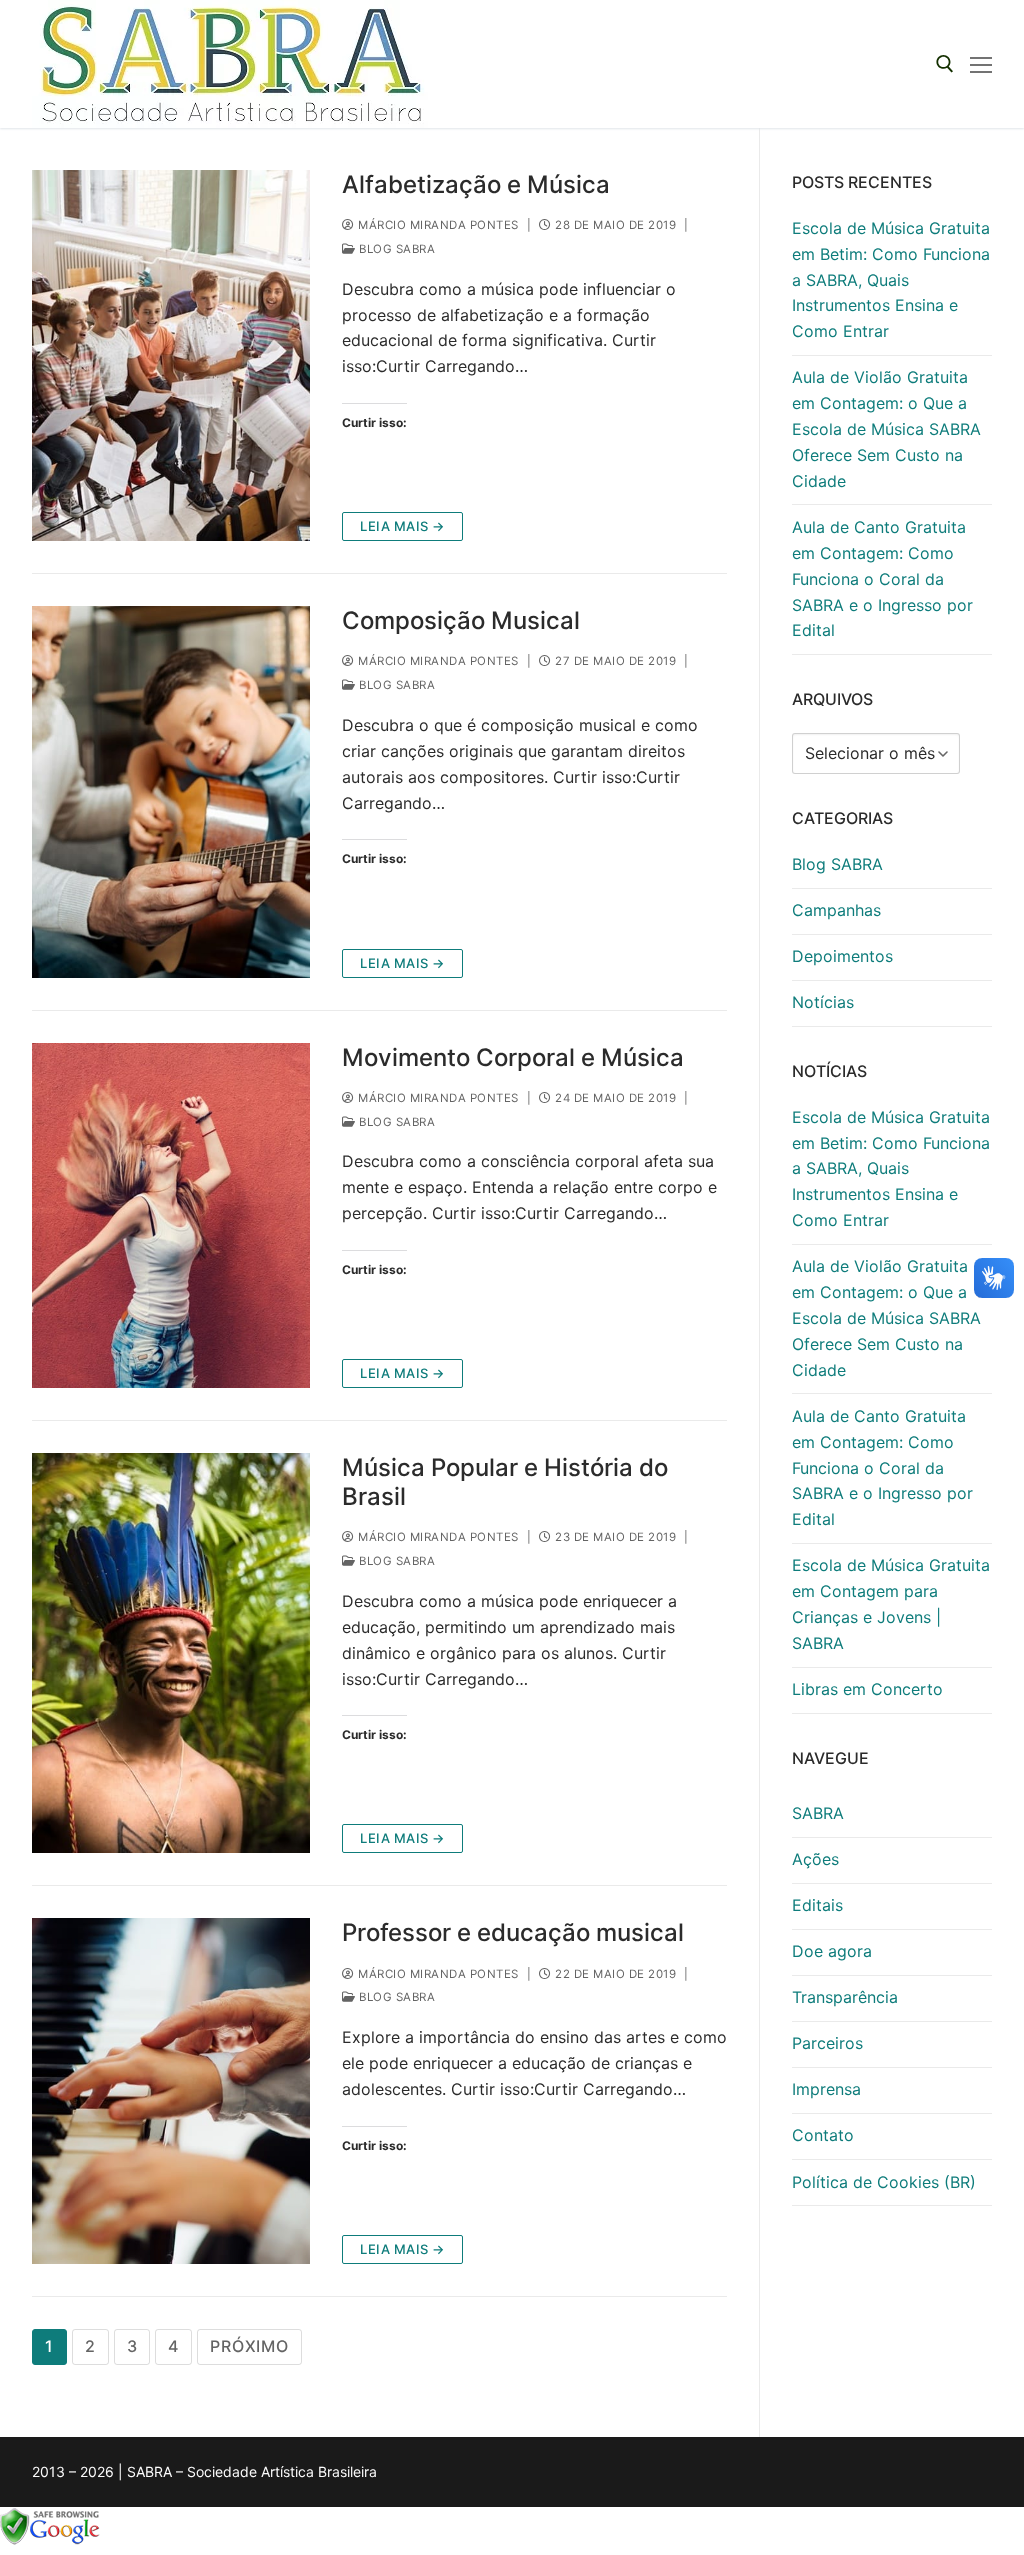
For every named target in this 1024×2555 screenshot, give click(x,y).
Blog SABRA (395, 249)
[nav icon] (981, 64)
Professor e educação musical (513, 1932)
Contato (823, 2135)
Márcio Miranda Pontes (437, 225)
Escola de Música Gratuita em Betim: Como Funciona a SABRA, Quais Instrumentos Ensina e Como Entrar (891, 280)
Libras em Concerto (867, 1689)
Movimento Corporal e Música (513, 1057)
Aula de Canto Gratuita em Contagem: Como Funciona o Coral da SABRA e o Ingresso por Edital (882, 579)
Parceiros (827, 2043)
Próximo (249, 2346)
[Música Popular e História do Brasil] (171, 1653)
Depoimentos (842, 956)
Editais (817, 1905)
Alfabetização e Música (476, 184)
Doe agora (832, 1951)
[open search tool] (945, 64)
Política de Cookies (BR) (884, 2182)
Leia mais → (402, 526)
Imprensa (826, 2089)
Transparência (845, 1997)
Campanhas (836, 910)
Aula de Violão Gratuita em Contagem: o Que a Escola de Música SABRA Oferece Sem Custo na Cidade (886, 429)
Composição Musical (461, 620)
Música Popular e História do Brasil (505, 1482)
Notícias (823, 1002)
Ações (815, 1859)
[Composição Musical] (171, 791)
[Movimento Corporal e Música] (171, 1215)
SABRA (818, 1813)
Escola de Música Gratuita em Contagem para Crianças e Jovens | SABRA (891, 1604)
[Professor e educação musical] (171, 2090)
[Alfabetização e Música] (171, 355)
